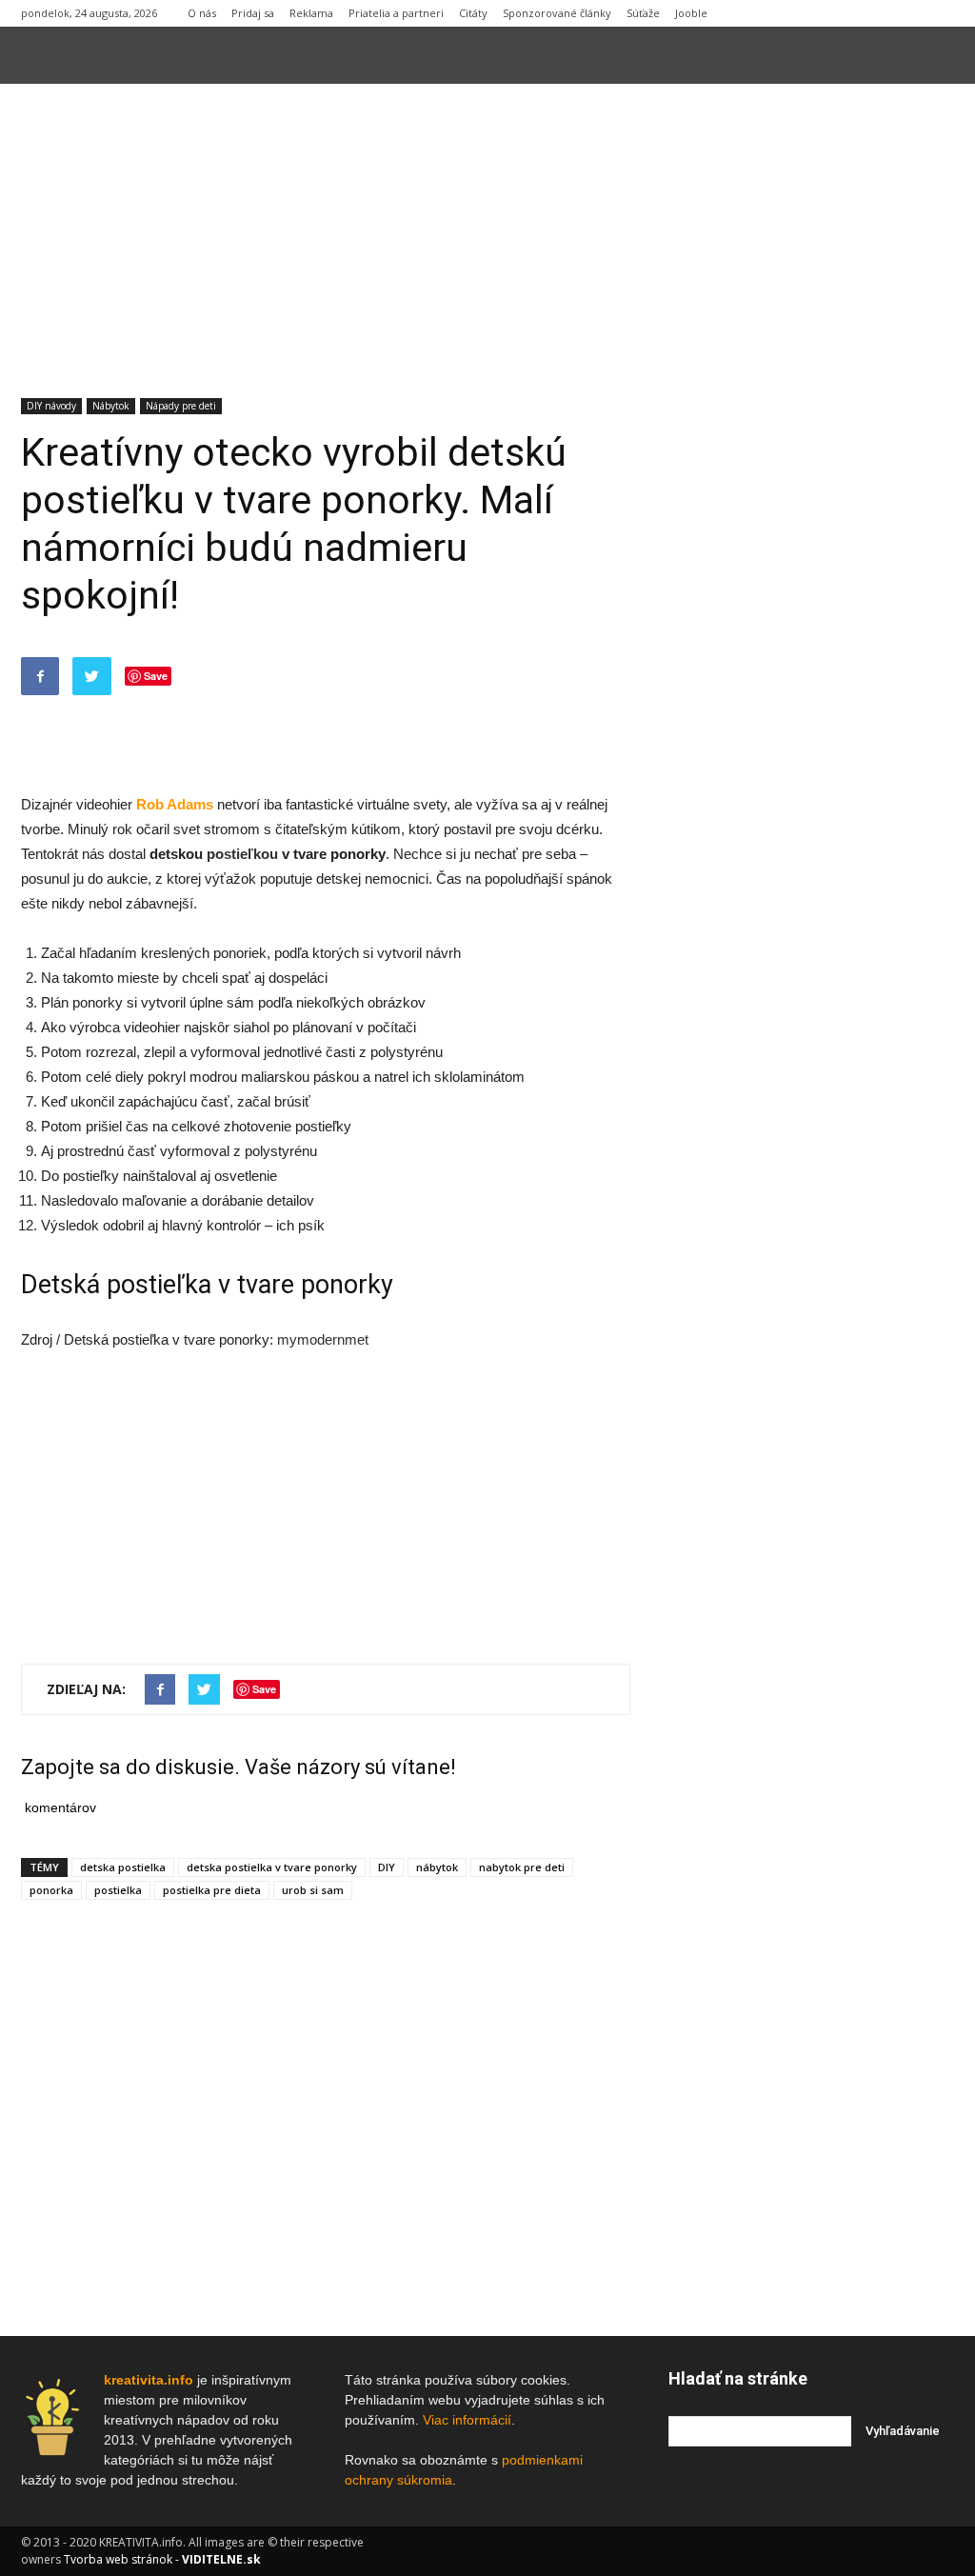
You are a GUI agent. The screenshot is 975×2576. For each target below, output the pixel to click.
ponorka (51, 1890)
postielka (118, 1890)
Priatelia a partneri (396, 13)
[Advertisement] (487, 227)
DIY (387, 1867)
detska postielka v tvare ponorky (272, 1867)
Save (156, 676)
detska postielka (123, 1867)
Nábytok (111, 406)
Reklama (311, 13)
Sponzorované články (557, 13)
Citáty (473, 13)
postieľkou (242, 854)
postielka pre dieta (212, 1890)
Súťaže (643, 13)
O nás (202, 13)
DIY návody (51, 406)
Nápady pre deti (181, 406)
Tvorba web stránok (118, 2559)
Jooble (691, 13)
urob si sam (313, 1890)
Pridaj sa (253, 13)
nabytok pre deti (522, 1867)
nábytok (437, 1867)
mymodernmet (323, 1339)
